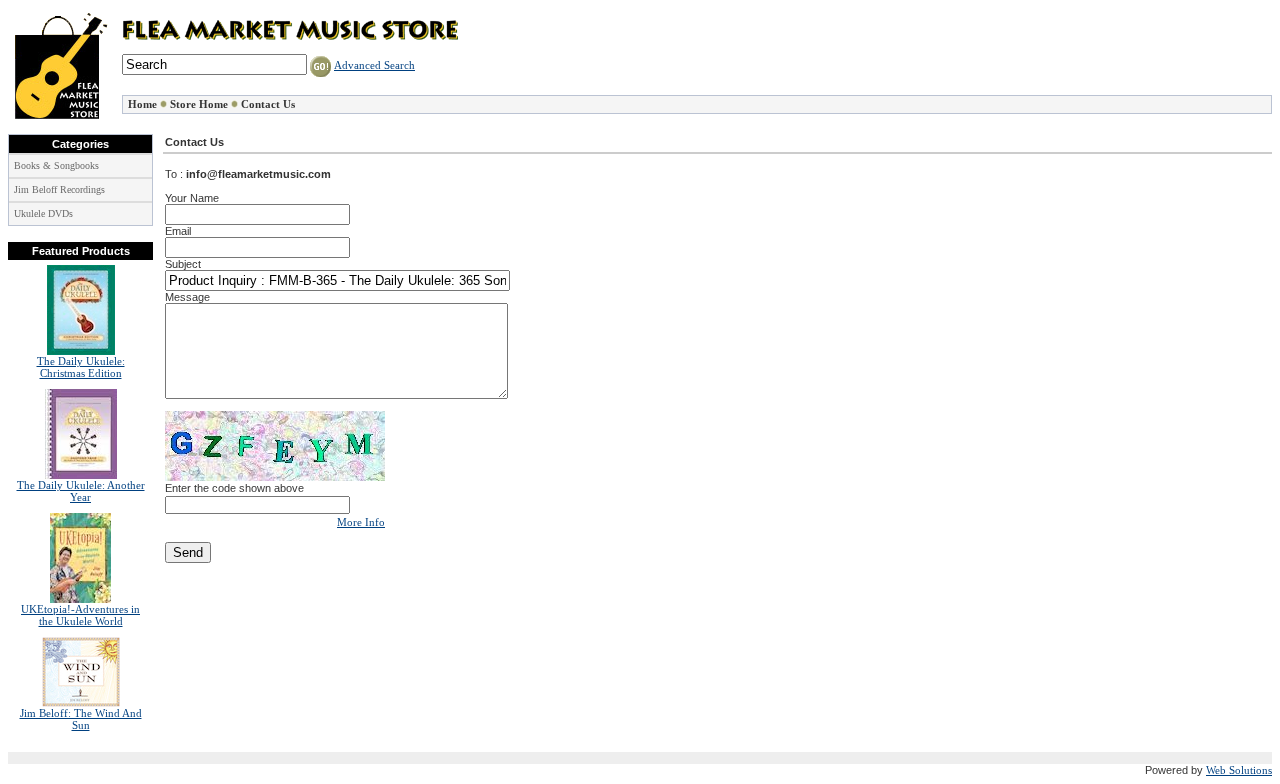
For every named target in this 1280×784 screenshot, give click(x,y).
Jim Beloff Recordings (59, 189)
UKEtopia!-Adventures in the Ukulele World (80, 615)
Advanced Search (374, 65)
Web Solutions (1239, 770)
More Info (361, 522)
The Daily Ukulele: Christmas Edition (81, 367)
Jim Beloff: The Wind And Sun (81, 719)
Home (142, 104)
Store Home (199, 104)
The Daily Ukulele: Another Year (81, 491)
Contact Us (268, 104)
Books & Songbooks (56, 165)
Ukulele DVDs (43, 213)
